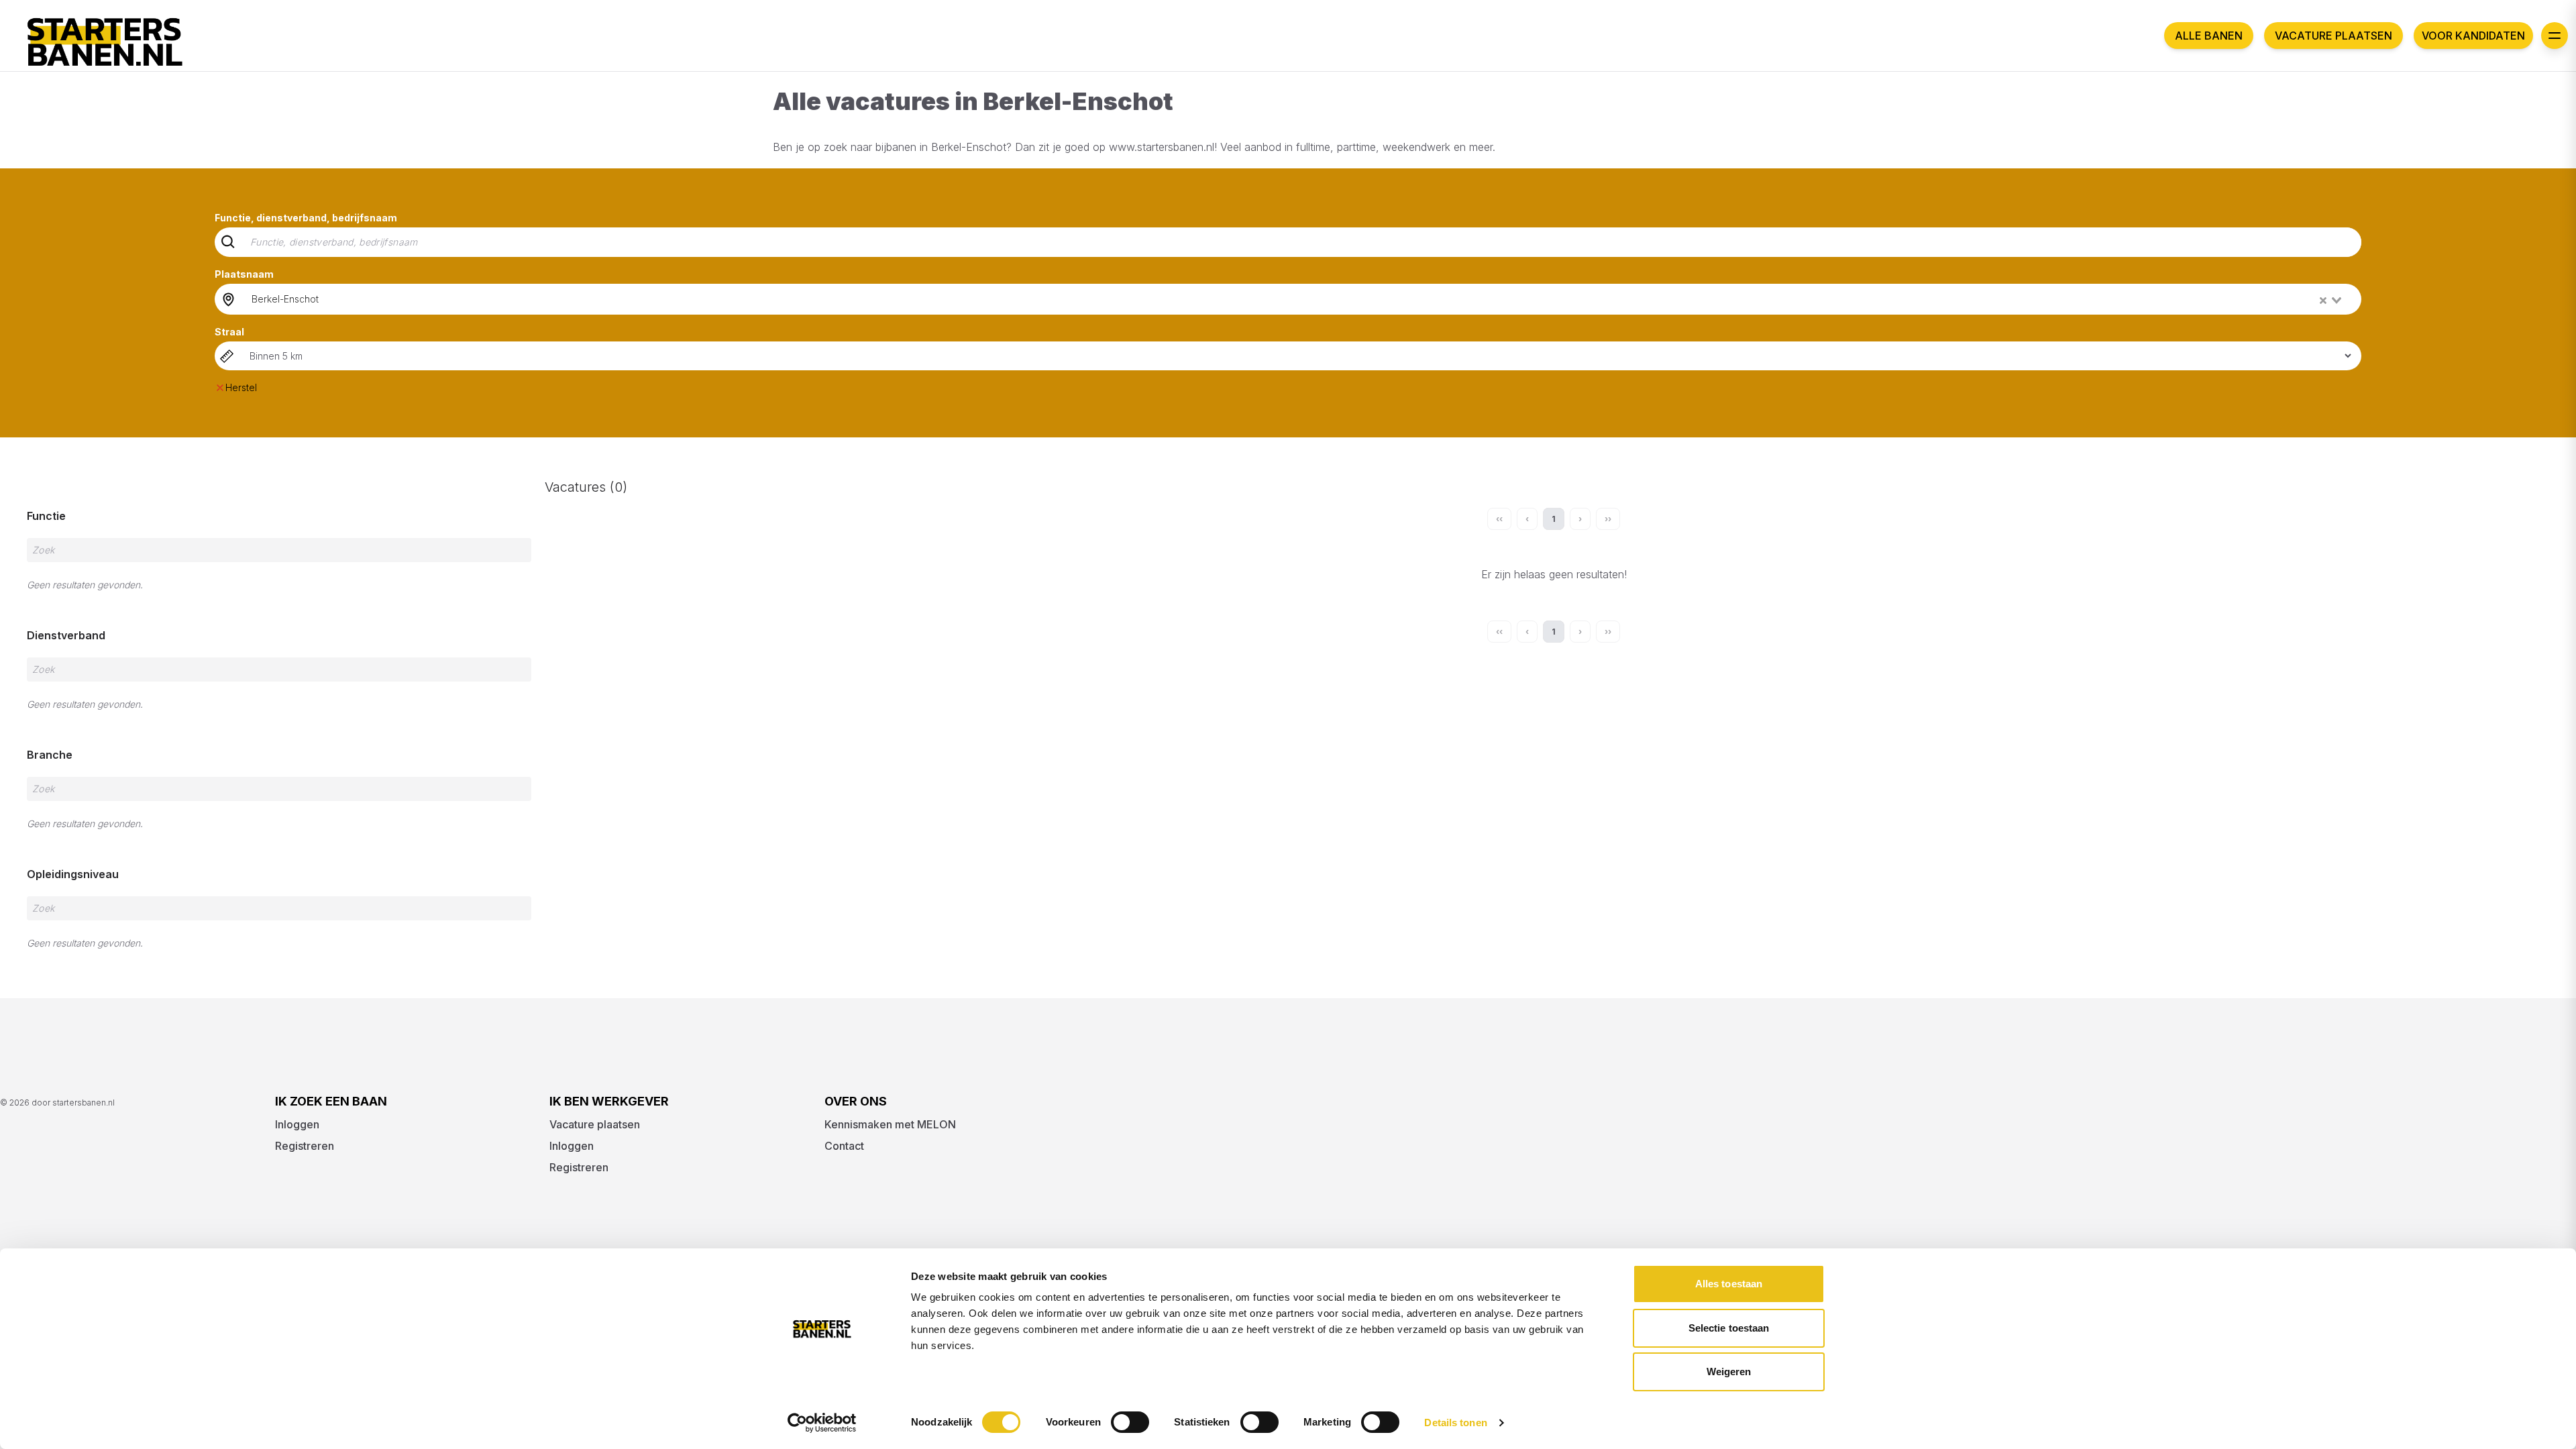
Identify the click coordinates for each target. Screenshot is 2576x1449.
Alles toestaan (1729, 1284)
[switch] (1130, 1422)
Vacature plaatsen (2333, 36)
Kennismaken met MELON (890, 1124)
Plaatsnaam (244, 274)
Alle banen (2209, 36)
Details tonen (1455, 1423)
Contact (844, 1146)
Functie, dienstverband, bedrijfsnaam (306, 218)
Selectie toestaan (1729, 1328)
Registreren (305, 1146)
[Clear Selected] (2323, 301)
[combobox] (1298, 299)
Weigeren (1729, 1372)
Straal (229, 332)
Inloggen (297, 1124)
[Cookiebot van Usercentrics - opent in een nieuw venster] (822, 1423)
